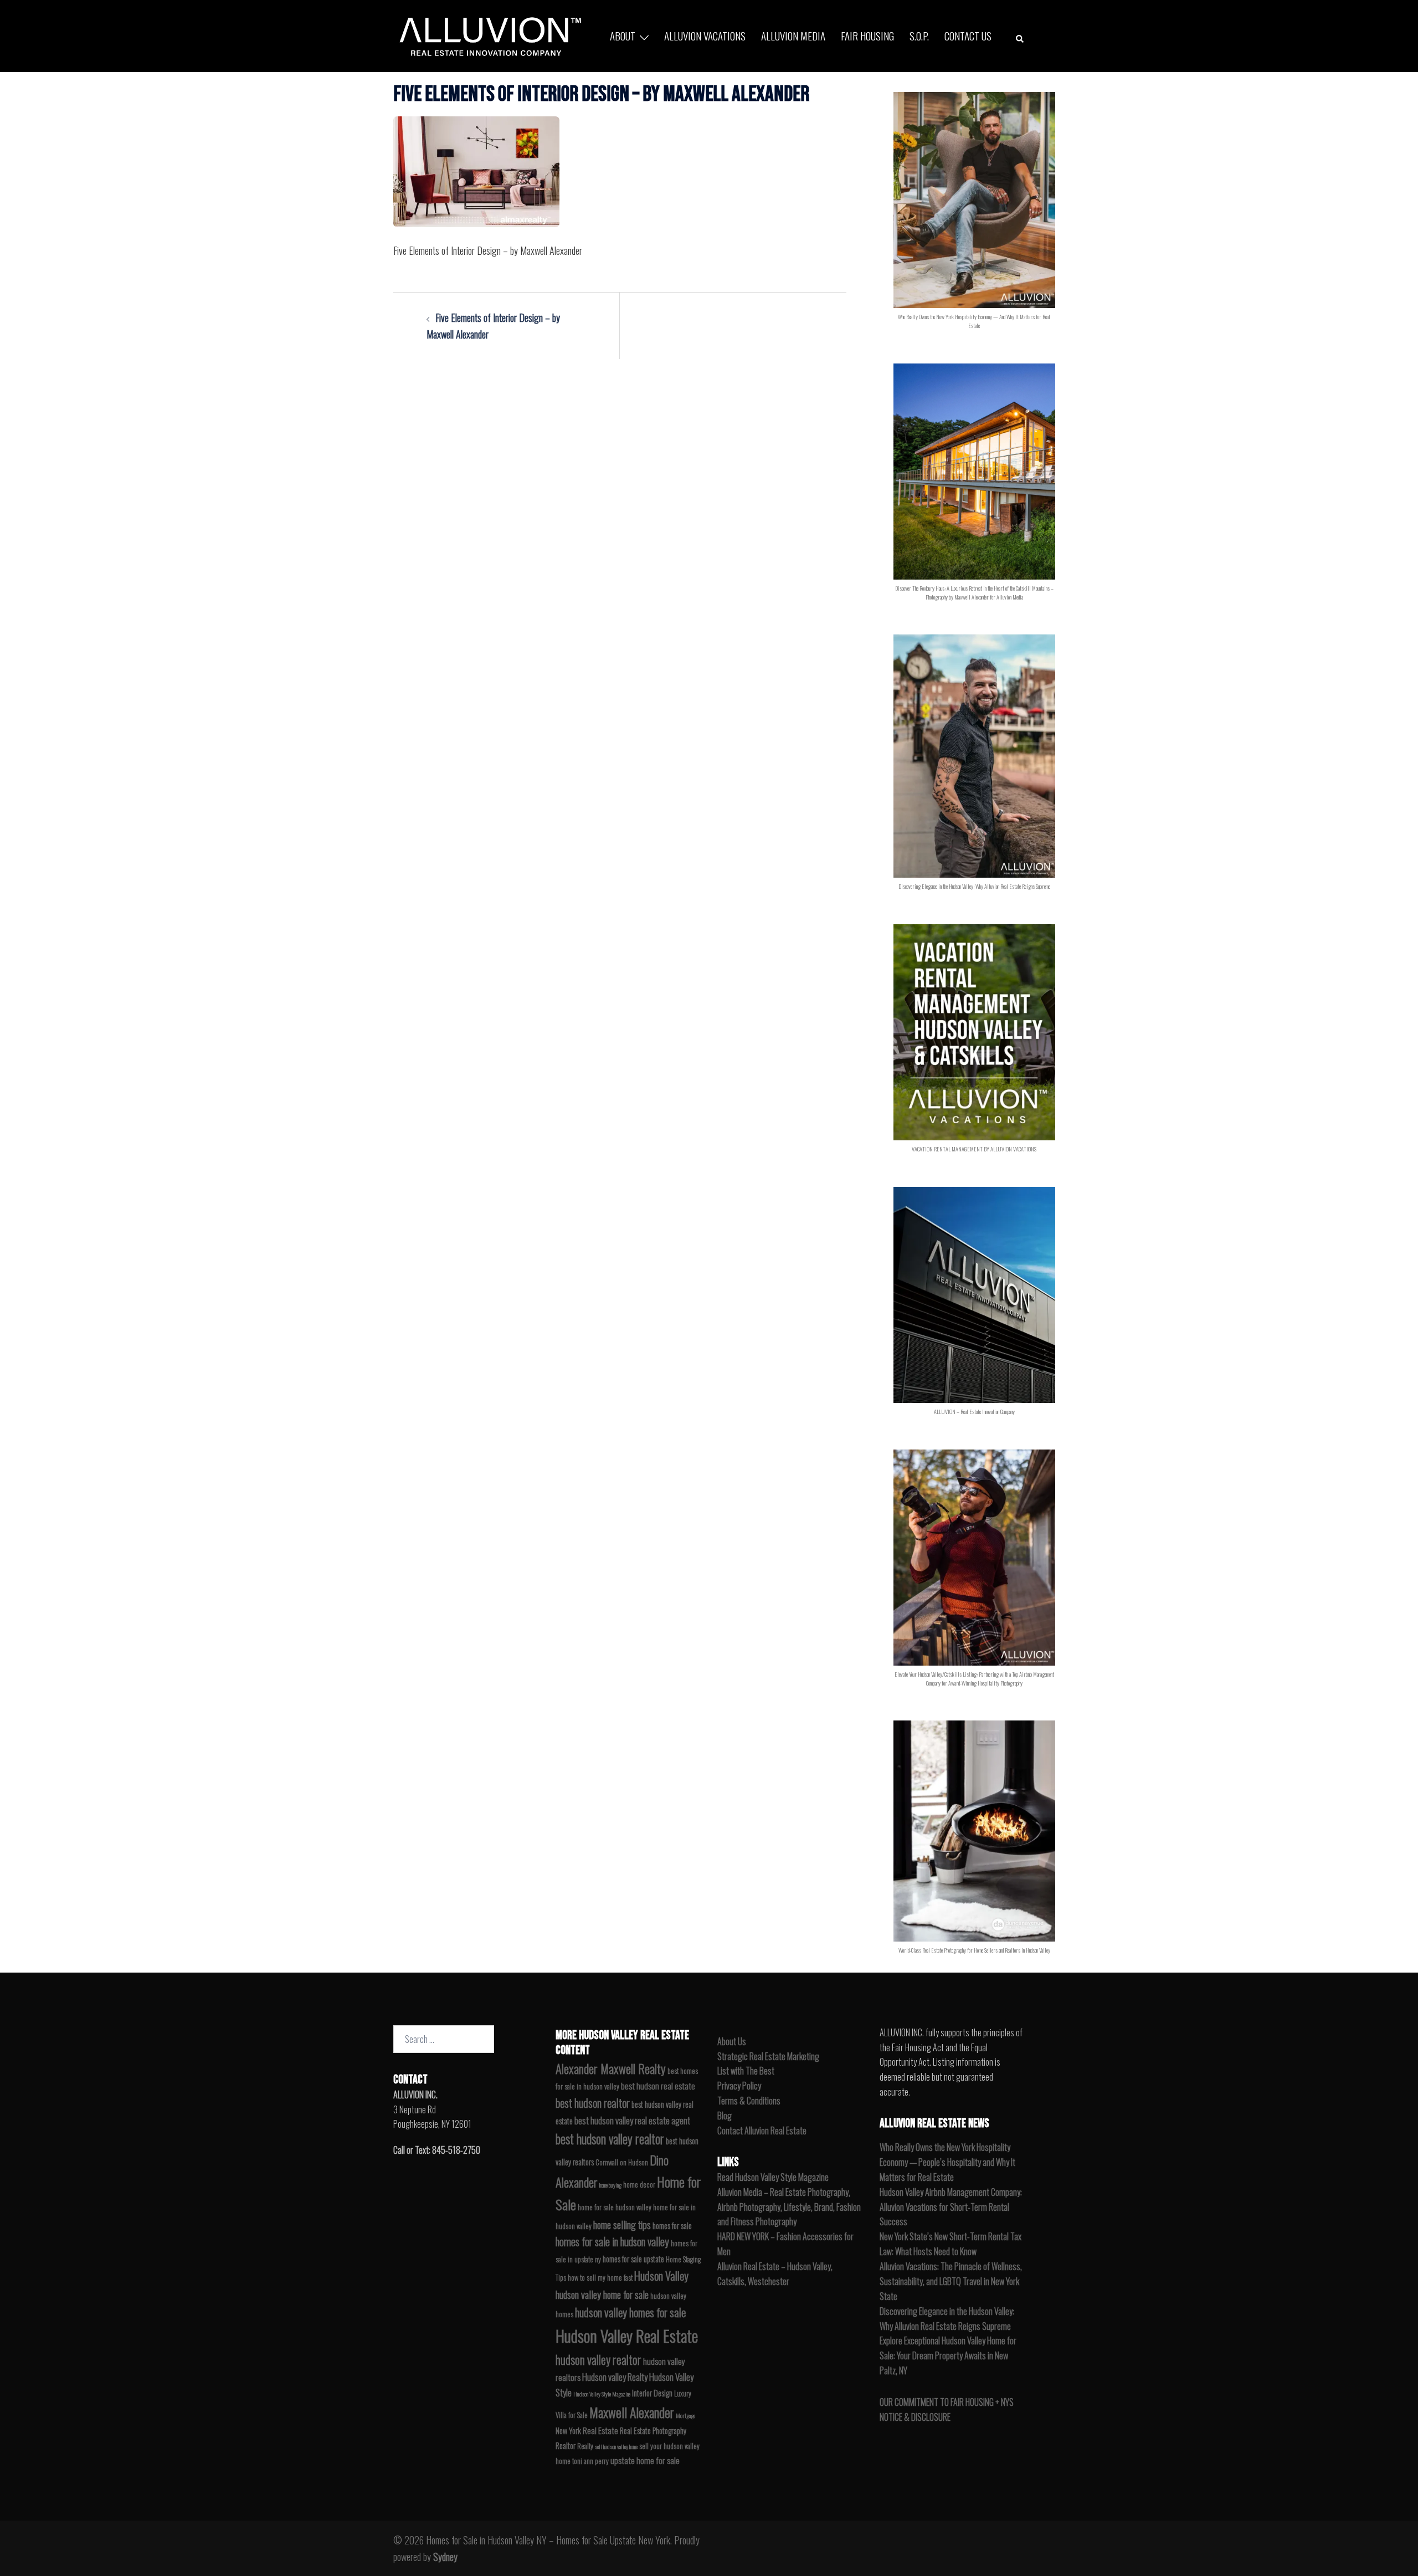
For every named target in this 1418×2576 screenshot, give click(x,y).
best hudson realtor (593, 2103)
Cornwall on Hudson (622, 2162)
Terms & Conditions (749, 2101)
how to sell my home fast (600, 2278)
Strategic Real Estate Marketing (768, 2056)
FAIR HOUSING (867, 35)
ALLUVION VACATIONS (705, 35)
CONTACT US (968, 35)
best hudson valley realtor (610, 2139)
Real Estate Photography (653, 2431)
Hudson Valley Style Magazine (602, 2394)
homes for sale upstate (633, 2259)
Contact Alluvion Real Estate (762, 2131)
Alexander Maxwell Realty (611, 2068)
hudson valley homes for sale (630, 2312)
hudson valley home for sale (602, 2294)
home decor (639, 2185)
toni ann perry (590, 2461)
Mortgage (685, 2415)
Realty (585, 2446)
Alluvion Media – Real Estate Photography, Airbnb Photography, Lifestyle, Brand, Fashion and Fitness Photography (789, 2207)
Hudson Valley (661, 2276)
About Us (732, 2041)
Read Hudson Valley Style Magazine (773, 2177)
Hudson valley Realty (615, 2377)
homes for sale (672, 2226)
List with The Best (746, 2071)
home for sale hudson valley (615, 2207)
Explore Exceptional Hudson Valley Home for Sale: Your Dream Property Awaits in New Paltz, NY (948, 2355)
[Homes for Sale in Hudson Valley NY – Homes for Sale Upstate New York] (487, 34)
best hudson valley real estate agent (632, 2120)
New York (568, 2431)
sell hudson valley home (616, 2446)
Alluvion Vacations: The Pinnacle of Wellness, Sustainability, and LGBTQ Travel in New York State (951, 2281)
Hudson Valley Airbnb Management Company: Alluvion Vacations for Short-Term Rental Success (951, 2207)
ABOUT (623, 35)
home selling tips (622, 2224)
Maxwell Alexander (632, 2412)
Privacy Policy (739, 2086)
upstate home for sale (645, 2460)
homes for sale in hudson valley (612, 2242)
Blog (725, 2116)
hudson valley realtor (598, 2359)
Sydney (445, 2557)
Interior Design (652, 2393)
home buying (610, 2185)
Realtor (566, 2446)
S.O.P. (919, 35)
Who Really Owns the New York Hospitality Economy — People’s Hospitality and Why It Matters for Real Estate (947, 2162)
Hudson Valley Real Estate (627, 2335)
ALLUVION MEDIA (793, 35)
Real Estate (600, 2430)
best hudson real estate (658, 2086)
